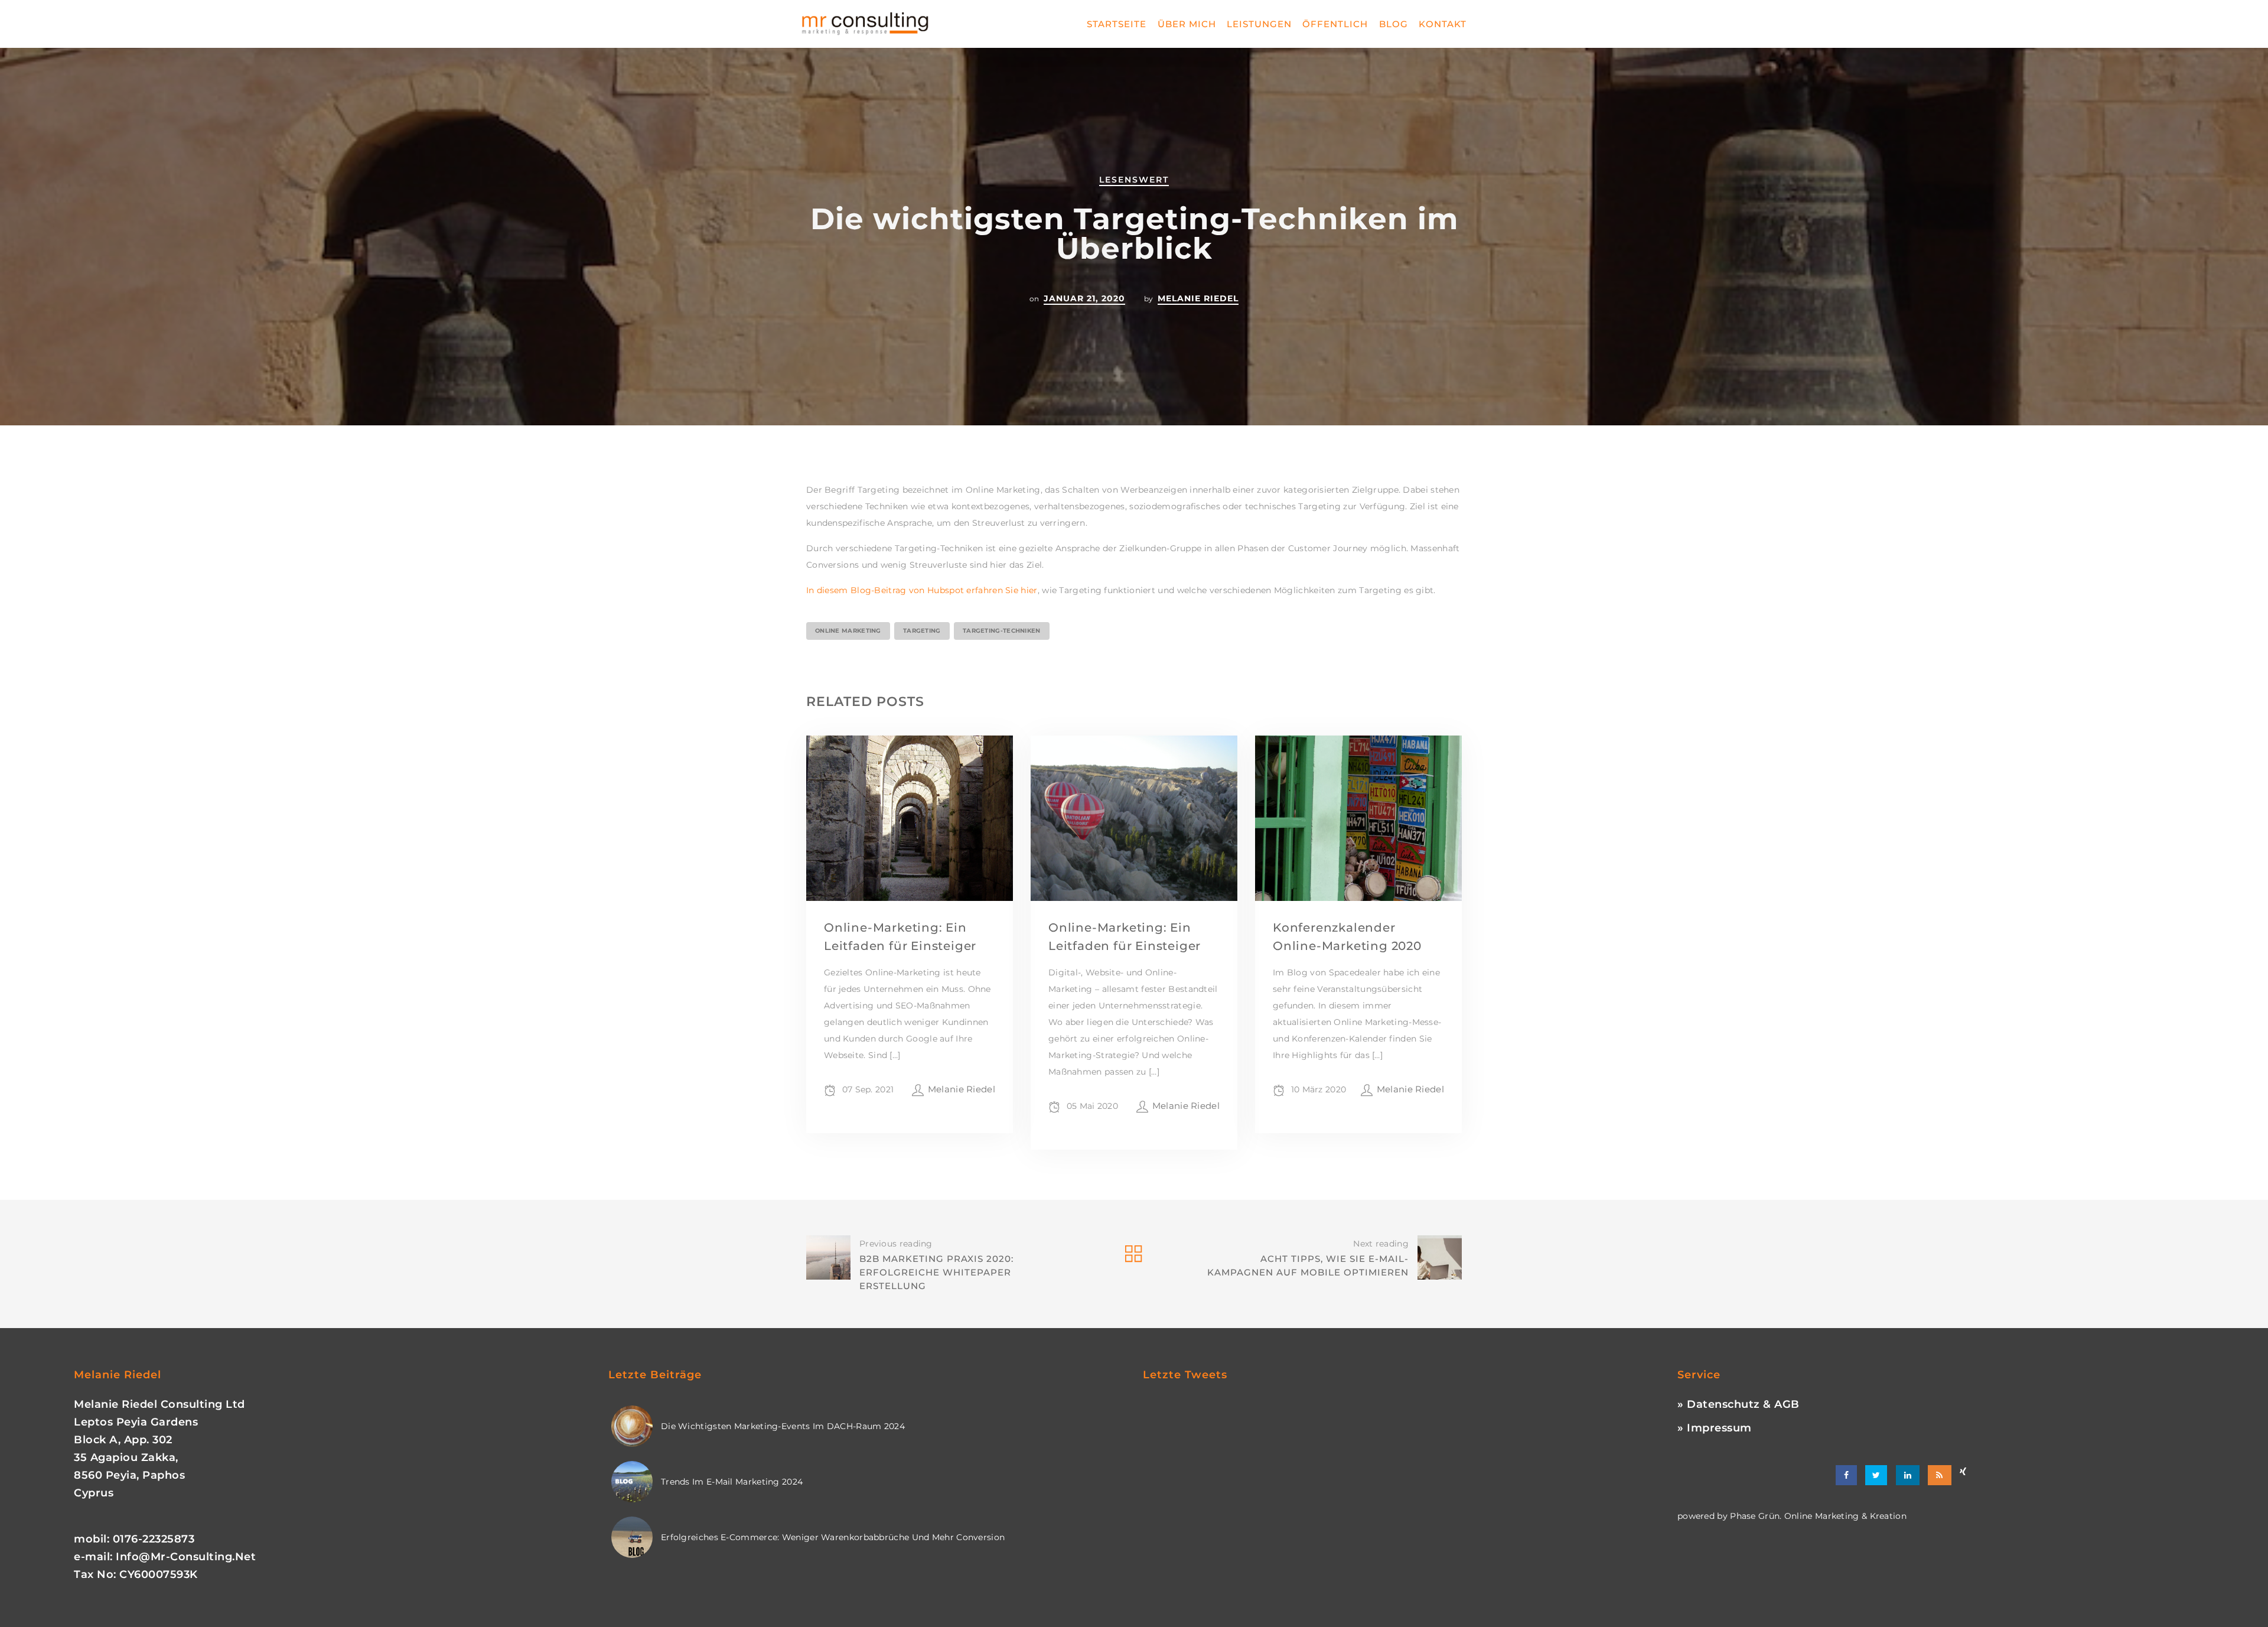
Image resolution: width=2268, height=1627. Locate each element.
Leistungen (1259, 24)
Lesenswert (1134, 180)
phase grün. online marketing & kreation (1817, 1516)
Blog (1394, 24)
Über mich (1187, 24)
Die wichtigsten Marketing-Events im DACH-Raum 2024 (783, 1426)
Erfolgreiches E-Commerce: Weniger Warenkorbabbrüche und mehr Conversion (833, 1537)
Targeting (922, 631)
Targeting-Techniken (1002, 631)
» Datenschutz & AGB (1739, 1404)
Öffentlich (1335, 24)
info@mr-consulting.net (186, 1557)
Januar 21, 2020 (1084, 298)
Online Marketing (848, 631)
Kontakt (1443, 24)
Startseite (1117, 24)
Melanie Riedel (1198, 298)
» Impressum (1715, 1428)
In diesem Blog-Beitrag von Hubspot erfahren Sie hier (922, 590)
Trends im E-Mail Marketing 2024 (732, 1482)
